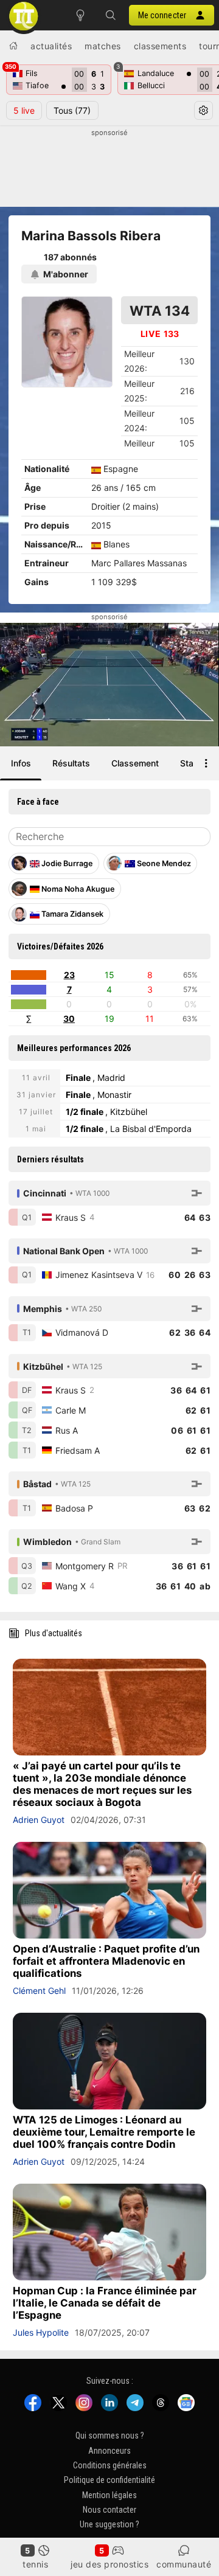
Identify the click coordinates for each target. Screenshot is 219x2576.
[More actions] (206, 763)
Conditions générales (110, 2465)
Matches (103, 46)
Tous (72, 110)
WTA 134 (160, 311)
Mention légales (109, 2495)
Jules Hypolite (41, 2332)
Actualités (51, 46)
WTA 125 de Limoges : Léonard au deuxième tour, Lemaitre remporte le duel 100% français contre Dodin (104, 2132)
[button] (111, 15)
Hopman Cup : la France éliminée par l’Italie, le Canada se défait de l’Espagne (105, 2303)
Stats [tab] (191, 763)
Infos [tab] (21, 763)
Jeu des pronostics (109, 2564)
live (24, 110)
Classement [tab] (135, 763)
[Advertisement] (109, 168)
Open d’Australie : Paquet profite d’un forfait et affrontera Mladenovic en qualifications (106, 1961)
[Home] (13, 46)
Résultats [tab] (71, 763)
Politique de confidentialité (109, 2480)
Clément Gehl (39, 1991)
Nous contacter (109, 2510)
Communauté (184, 2564)
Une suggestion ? (109, 2524)
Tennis (35, 2564)
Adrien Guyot (39, 1820)
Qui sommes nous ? (110, 2435)
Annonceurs (109, 2451)
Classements (160, 46)
